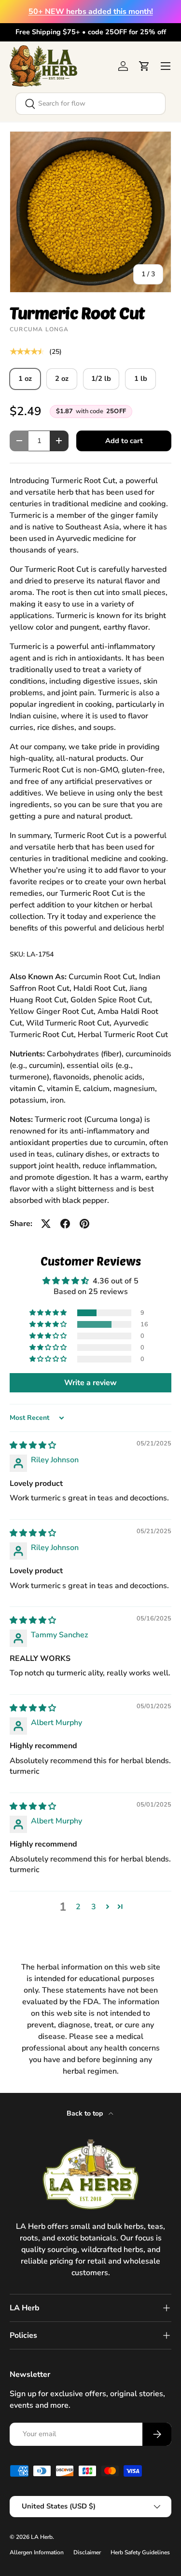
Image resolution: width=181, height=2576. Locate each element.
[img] (33, 1445)
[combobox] (90, 104)
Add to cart (124, 441)
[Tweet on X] (46, 1224)
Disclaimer (87, 2552)
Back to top (86, 2113)
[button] (144, 66)
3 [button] (94, 1907)
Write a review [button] (90, 1383)
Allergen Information (37, 2552)
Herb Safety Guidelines (140, 2552)
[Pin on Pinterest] (84, 1224)
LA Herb (42, 2537)
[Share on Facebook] (65, 1224)
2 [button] (78, 1907)
